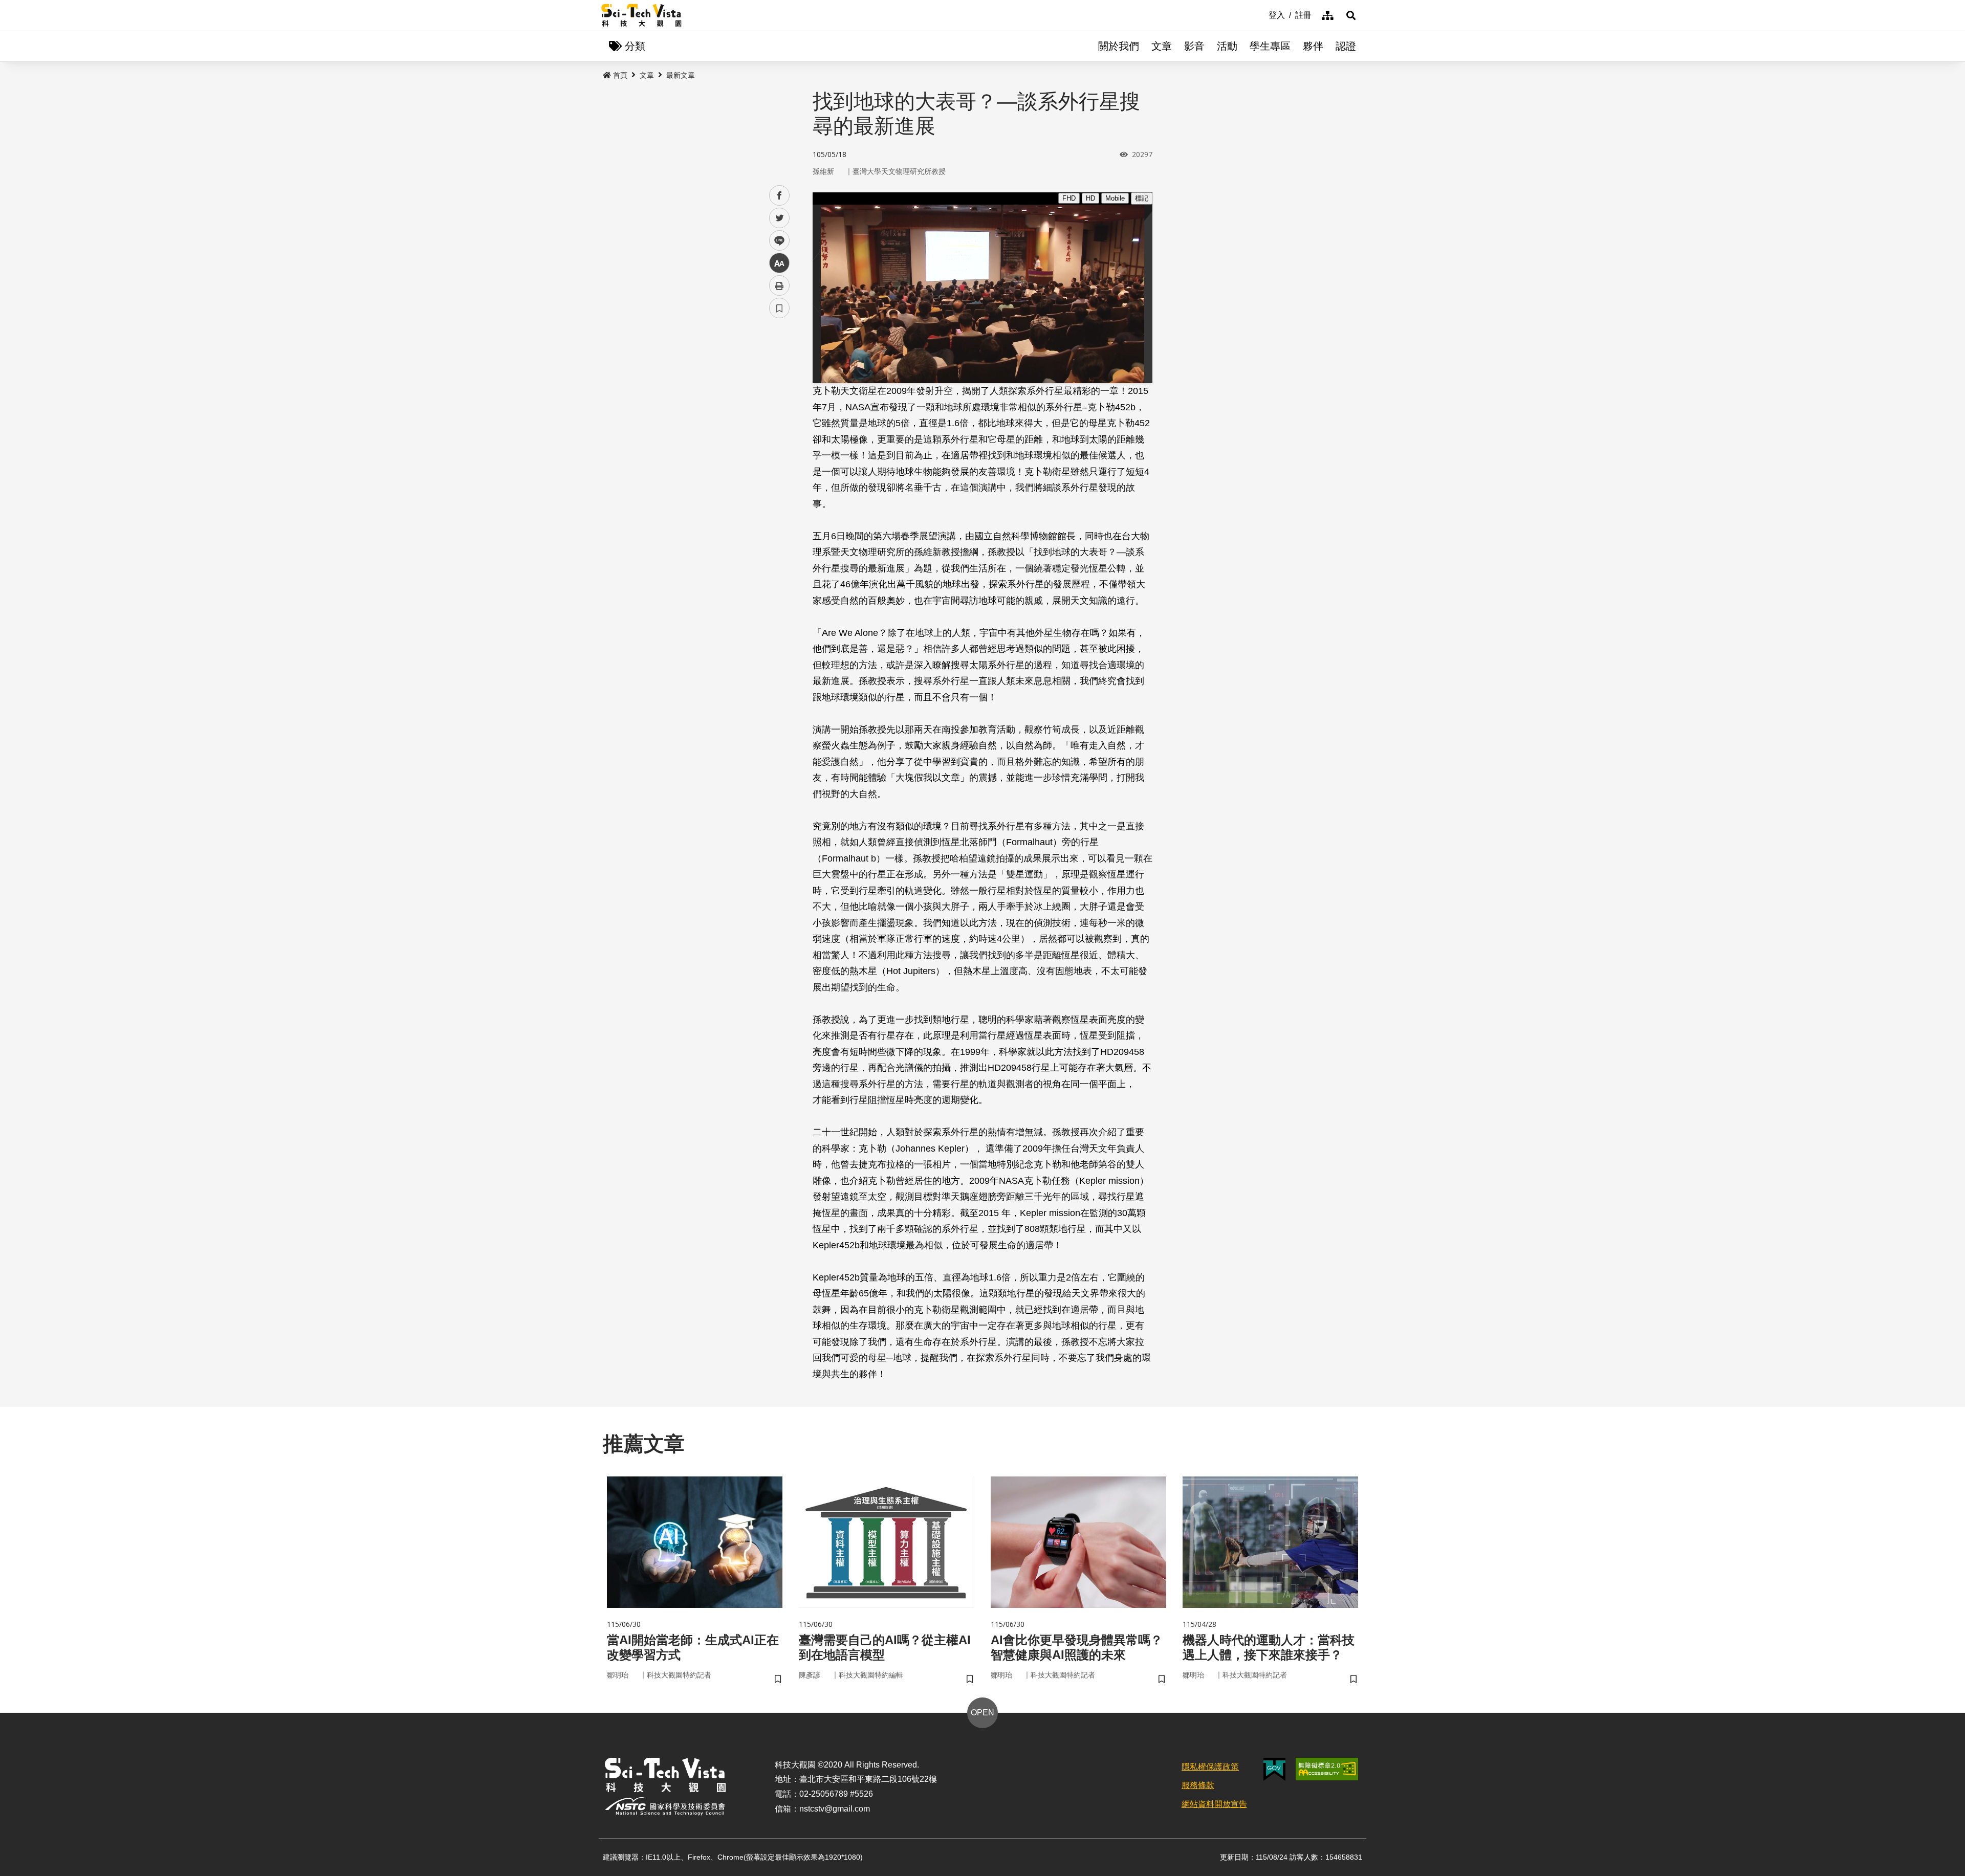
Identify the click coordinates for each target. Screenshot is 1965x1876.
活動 (1227, 46)
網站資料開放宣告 (1214, 1804)
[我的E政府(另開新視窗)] (1274, 1769)
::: (1261, 14)
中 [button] (779, 263)
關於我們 (1119, 46)
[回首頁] (641, 15)
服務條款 (1198, 1785)
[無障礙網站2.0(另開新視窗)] (1327, 1769)
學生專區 (1270, 46)
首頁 (620, 75)
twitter (780, 218)
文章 (1162, 46)
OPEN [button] (982, 1713)
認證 (1346, 46)
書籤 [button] (779, 308)
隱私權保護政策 (1210, 1767)
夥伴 (1313, 46)
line (776, 241)
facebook (780, 196)
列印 (779, 285)
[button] (1351, 15)
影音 (1194, 46)
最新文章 (681, 75)
